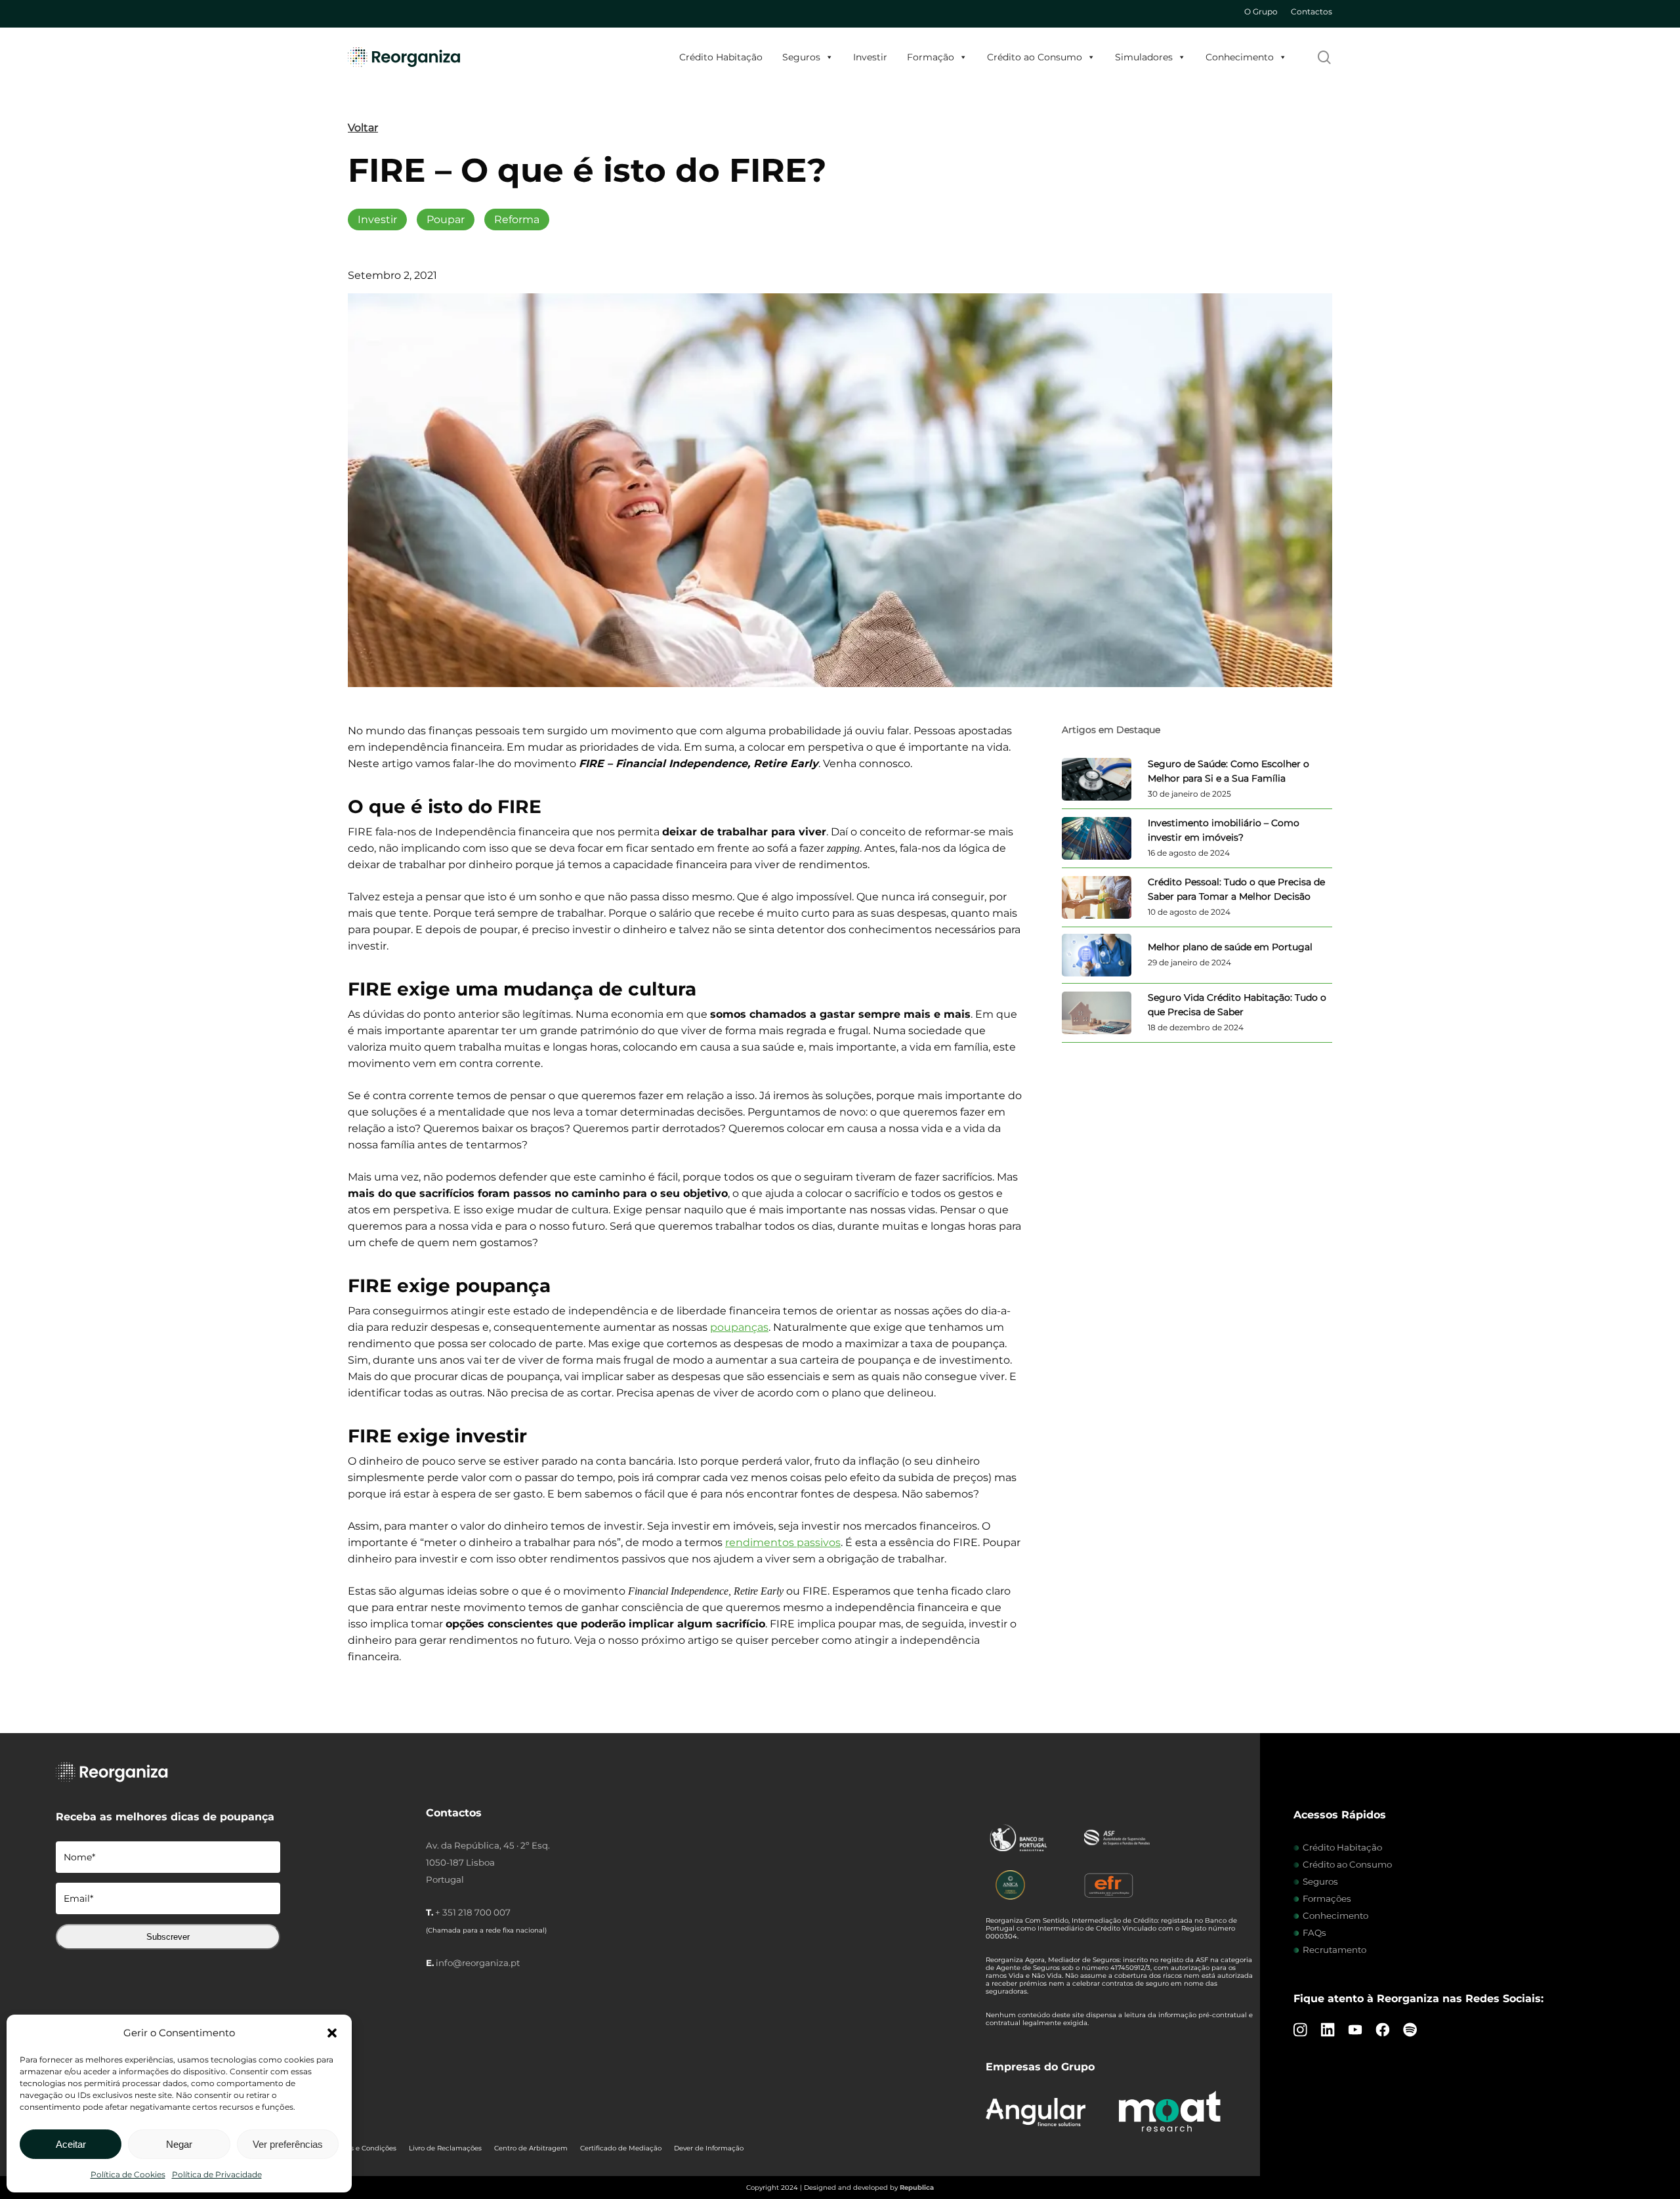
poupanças (739, 1327)
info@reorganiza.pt (478, 1963)
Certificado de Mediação (621, 2148)
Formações (1327, 1898)
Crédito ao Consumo (1035, 57)
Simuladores (1144, 57)
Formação (931, 57)
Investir (870, 57)
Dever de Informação (709, 2148)
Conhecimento (1240, 57)
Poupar (446, 220)
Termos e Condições (363, 2148)
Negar (179, 2144)
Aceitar (71, 2144)
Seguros (801, 57)
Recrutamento (1334, 1950)
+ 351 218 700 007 (473, 1912)
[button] (332, 2033)
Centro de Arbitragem (531, 2148)
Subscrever (168, 1937)
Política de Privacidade (217, 2174)
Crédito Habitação (721, 57)
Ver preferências (288, 2144)
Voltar (363, 128)
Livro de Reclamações (445, 2148)
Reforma (517, 220)
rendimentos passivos (783, 1542)
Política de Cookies (128, 2174)
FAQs (1314, 1933)
